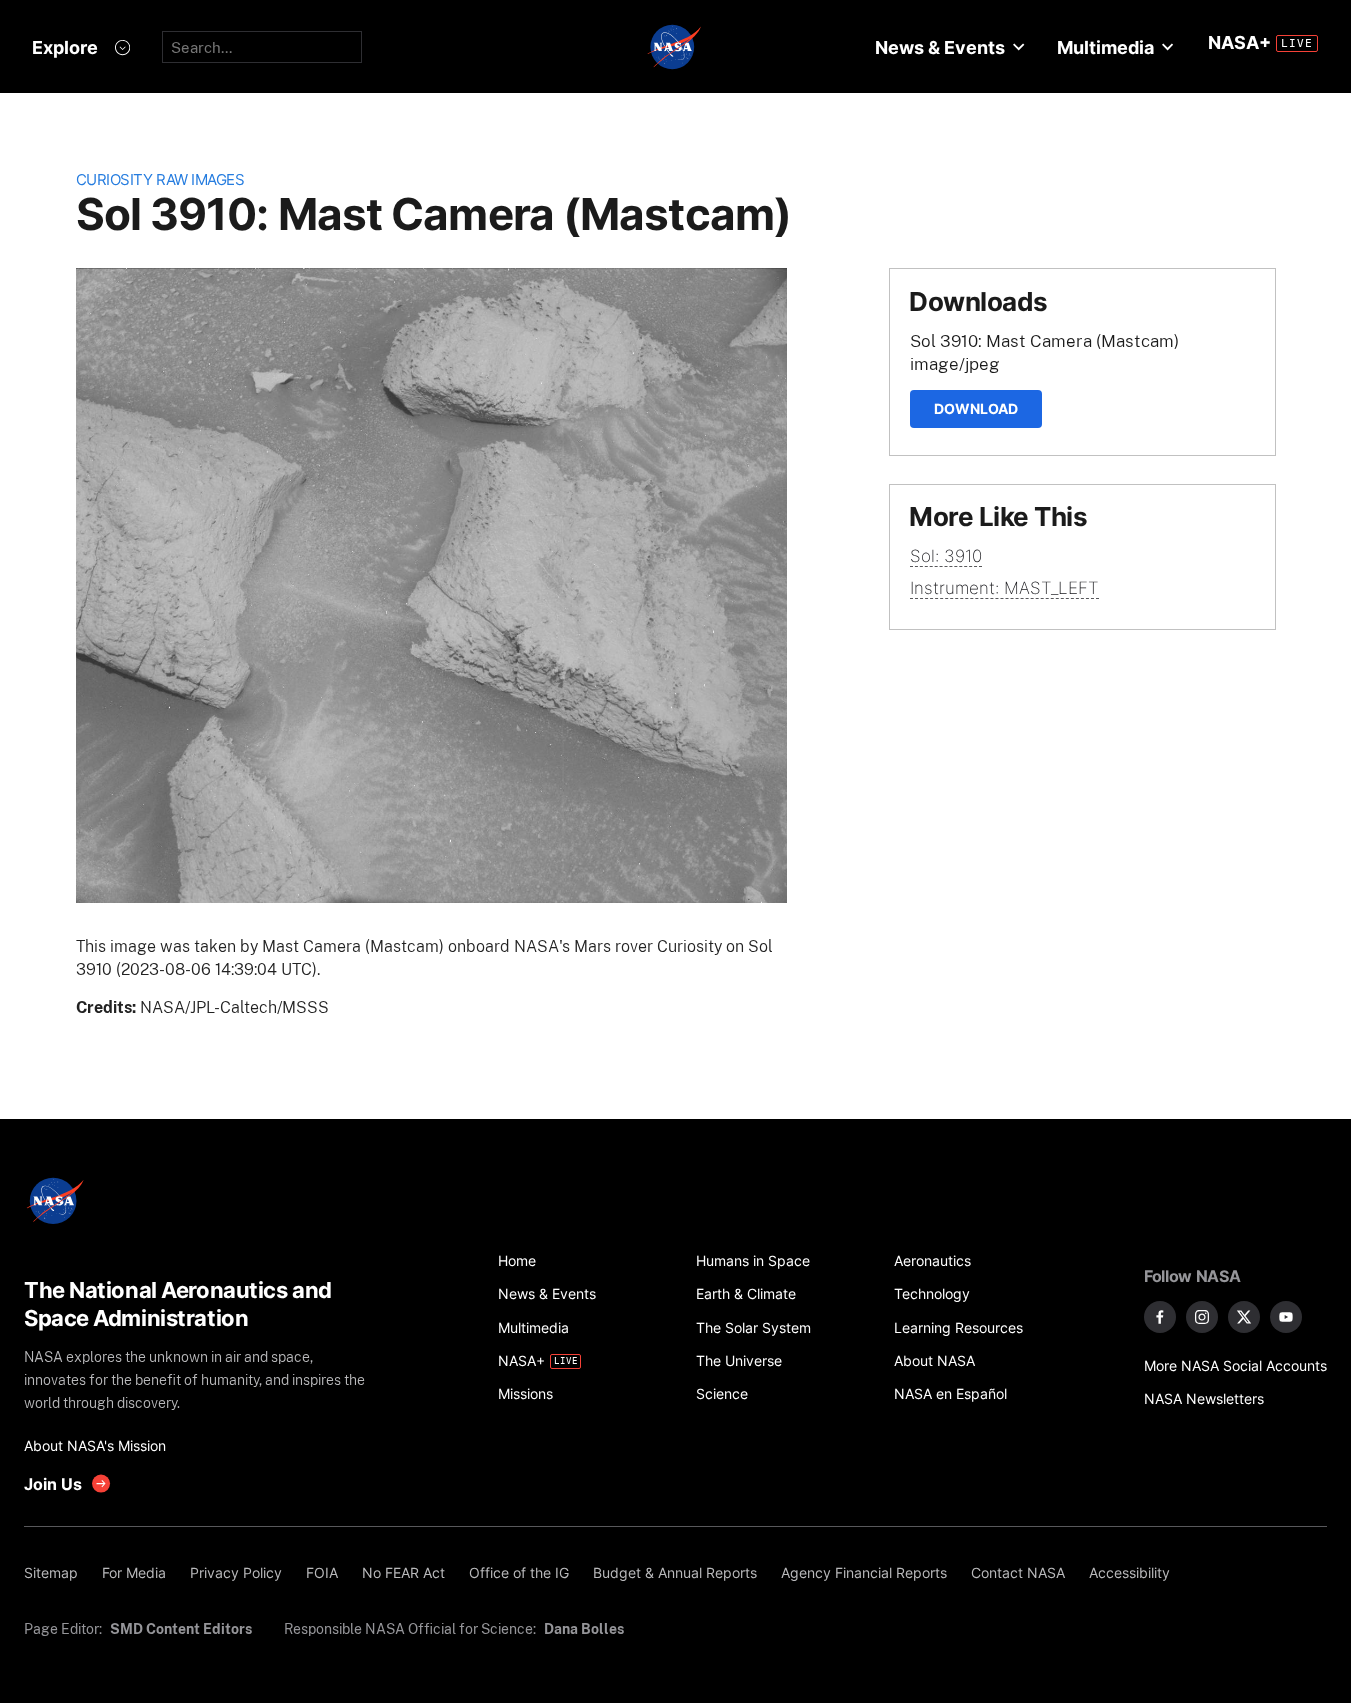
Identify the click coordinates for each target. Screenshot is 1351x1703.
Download (976, 408)
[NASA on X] (1244, 1317)
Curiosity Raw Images (160, 179)
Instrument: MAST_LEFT (1004, 588)
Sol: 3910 (946, 556)
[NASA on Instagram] (1202, 1317)
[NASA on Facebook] (1160, 1317)
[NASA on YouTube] (1286, 1317)
